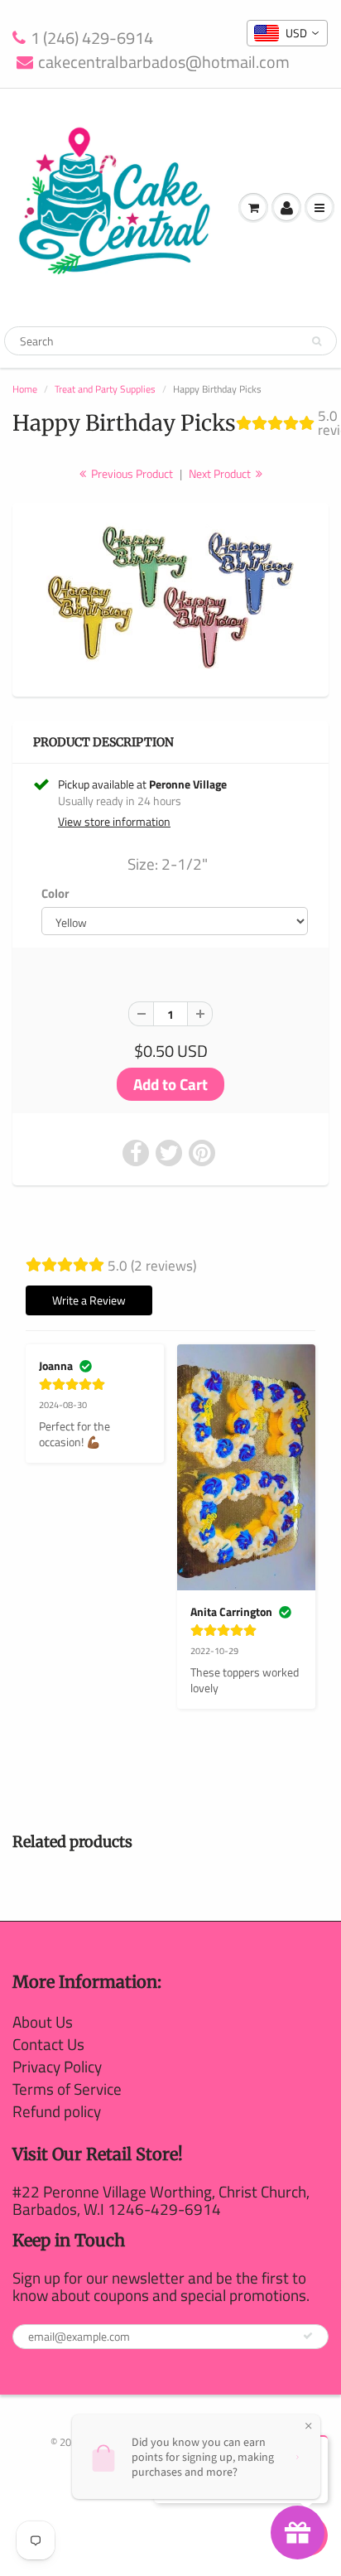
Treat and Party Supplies (105, 389)
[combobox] (287, 33)
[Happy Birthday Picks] (170, 598)
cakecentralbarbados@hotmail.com (164, 63)
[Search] (317, 341)
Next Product (221, 473)
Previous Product (131, 473)
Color (55, 894)
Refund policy (57, 2111)
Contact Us (48, 2044)
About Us (43, 2021)
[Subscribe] (308, 2336)
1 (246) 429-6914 (92, 39)
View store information (114, 822)
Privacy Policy (57, 2066)
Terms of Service (67, 2089)
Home (25, 389)
